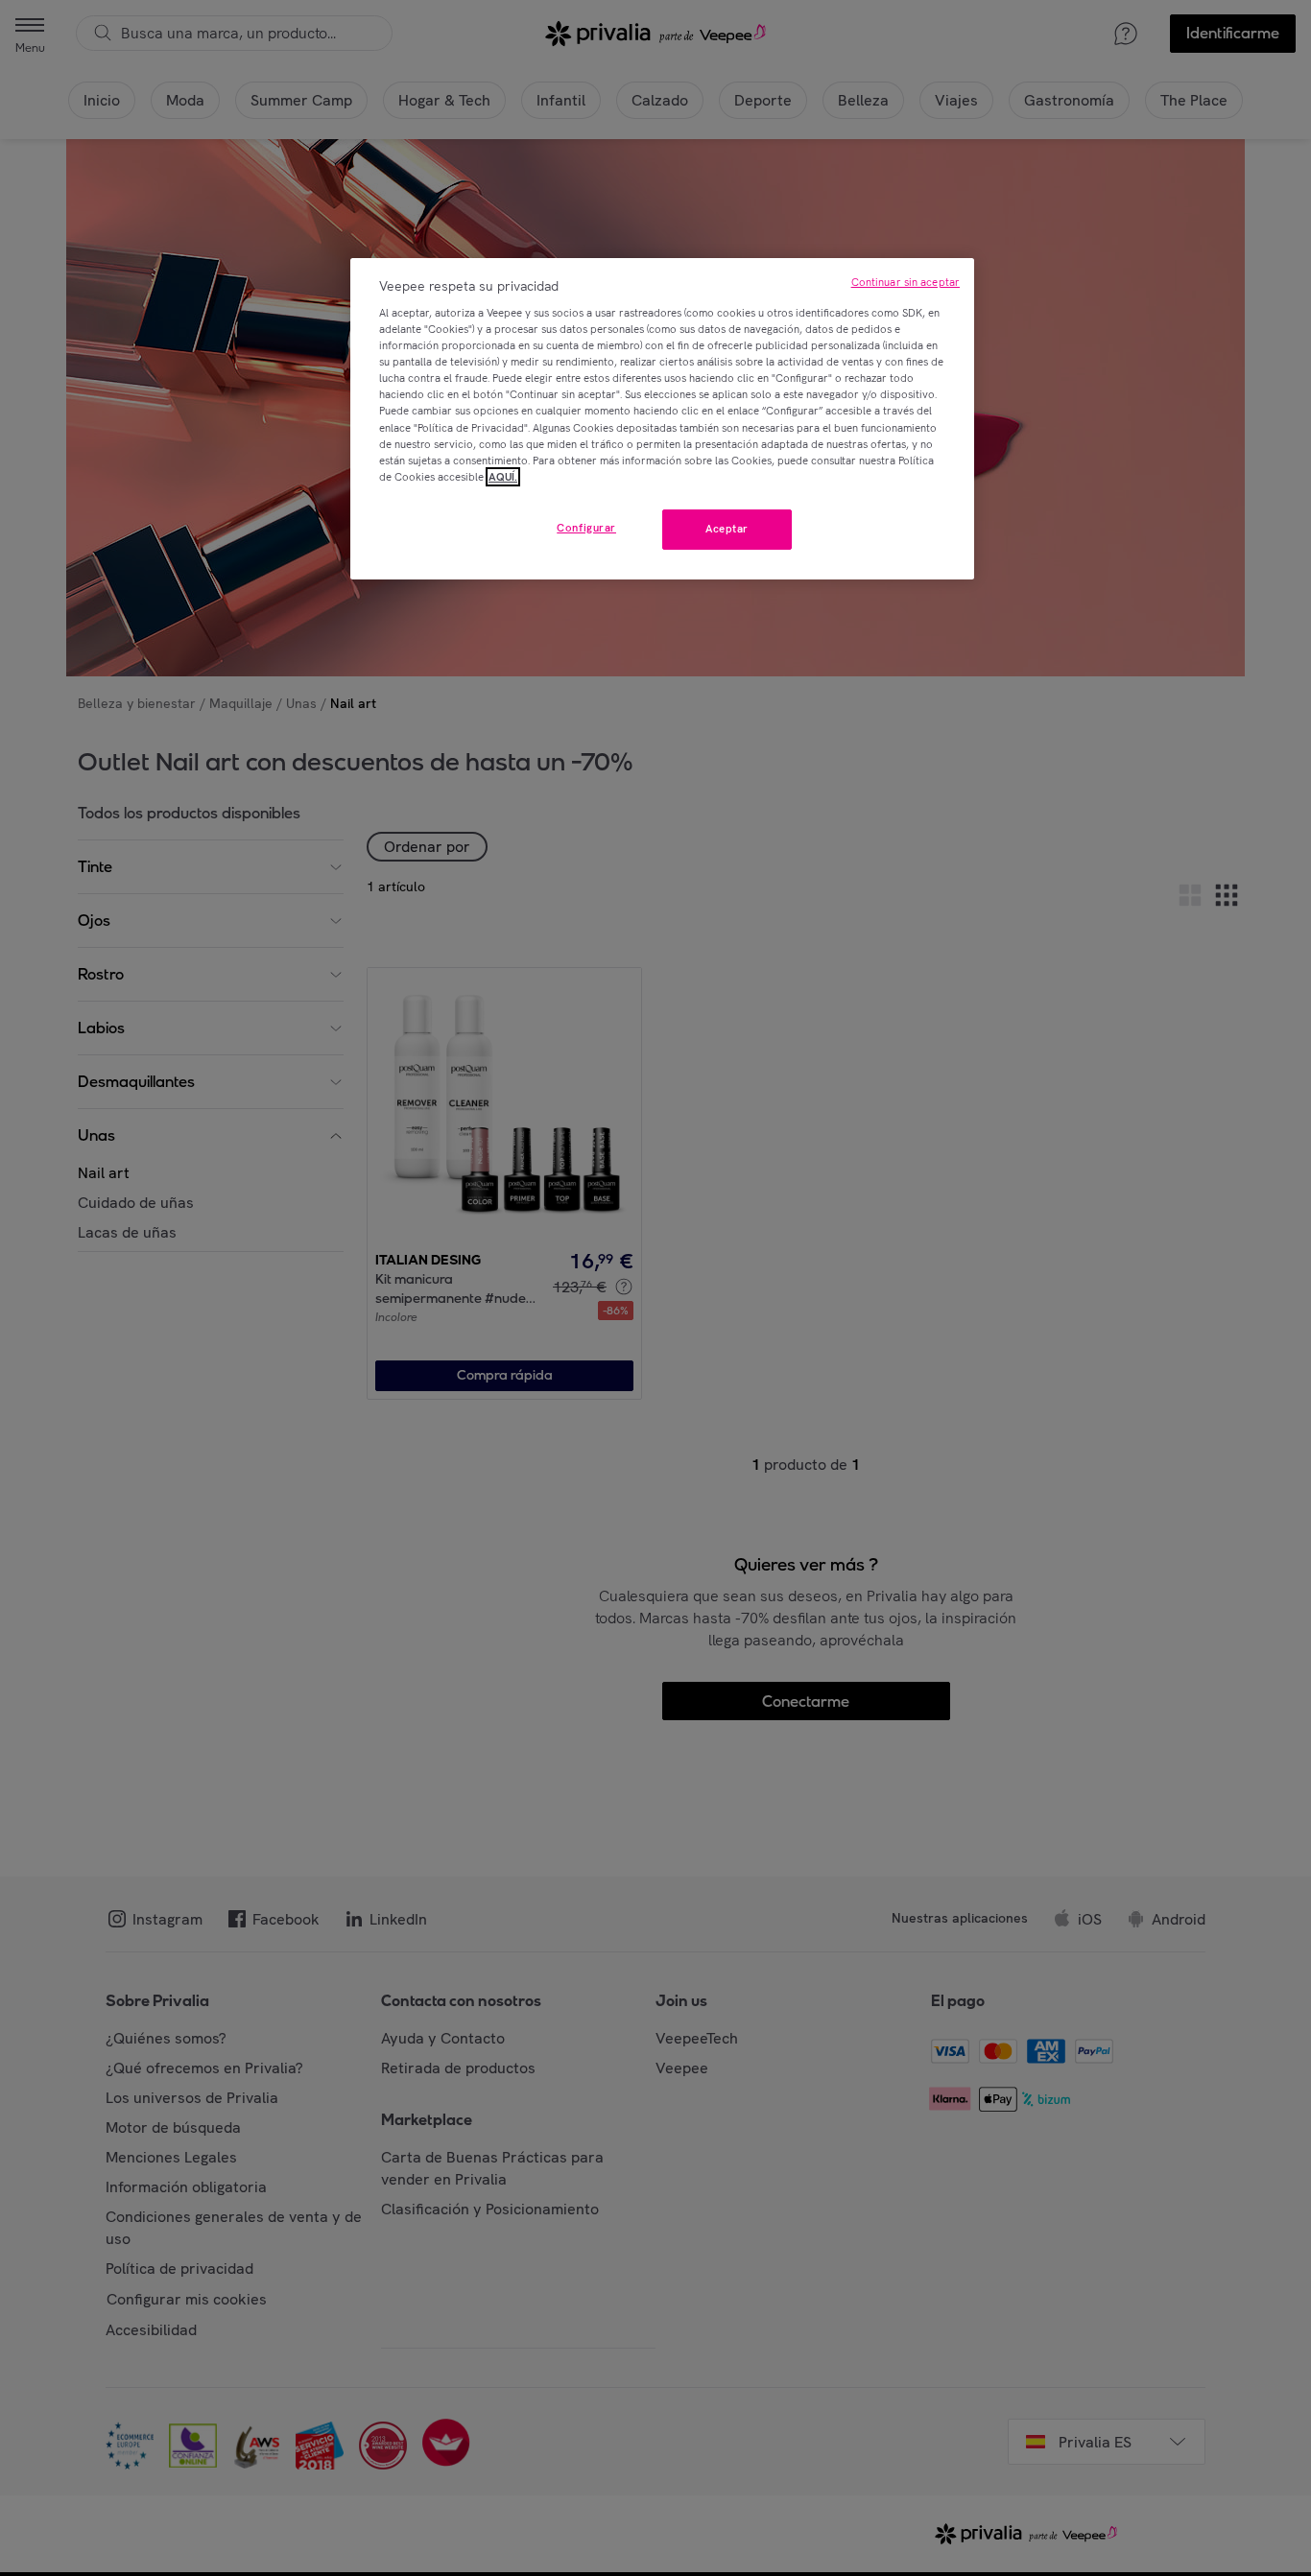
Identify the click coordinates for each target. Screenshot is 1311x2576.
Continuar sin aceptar (906, 282)
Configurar (586, 528)
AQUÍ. (503, 477)
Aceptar (727, 529)
